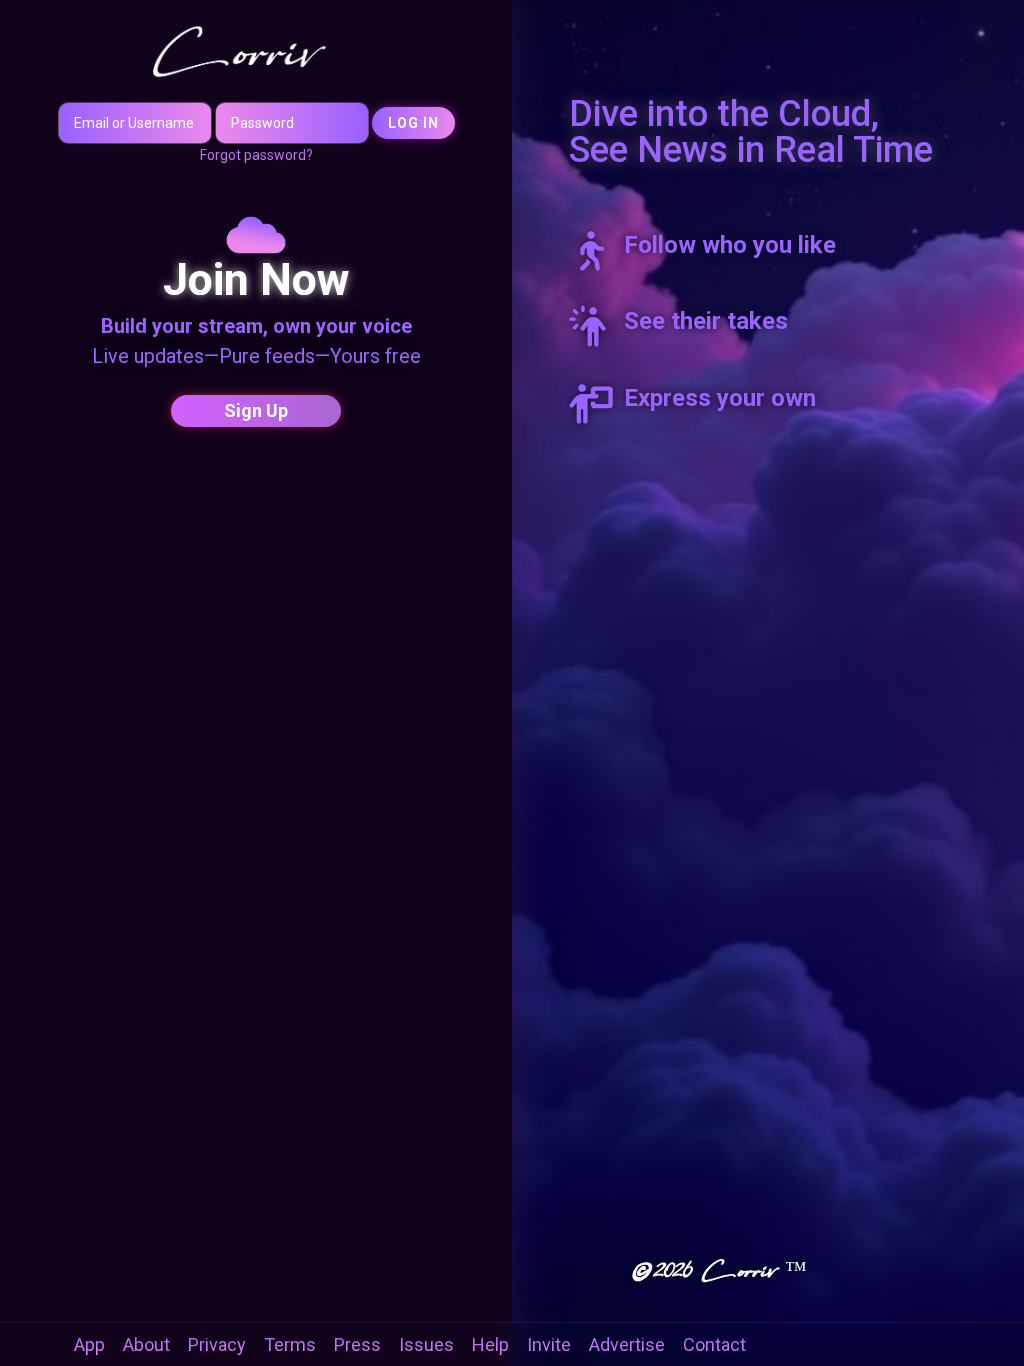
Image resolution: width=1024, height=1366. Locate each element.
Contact (714, 1344)
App (89, 1344)
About (146, 1344)
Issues (426, 1344)
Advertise (627, 1344)
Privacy (217, 1344)
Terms (290, 1344)
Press (357, 1344)
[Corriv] (256, 50)
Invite (549, 1344)
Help (490, 1344)
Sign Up (256, 410)
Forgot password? (256, 155)
